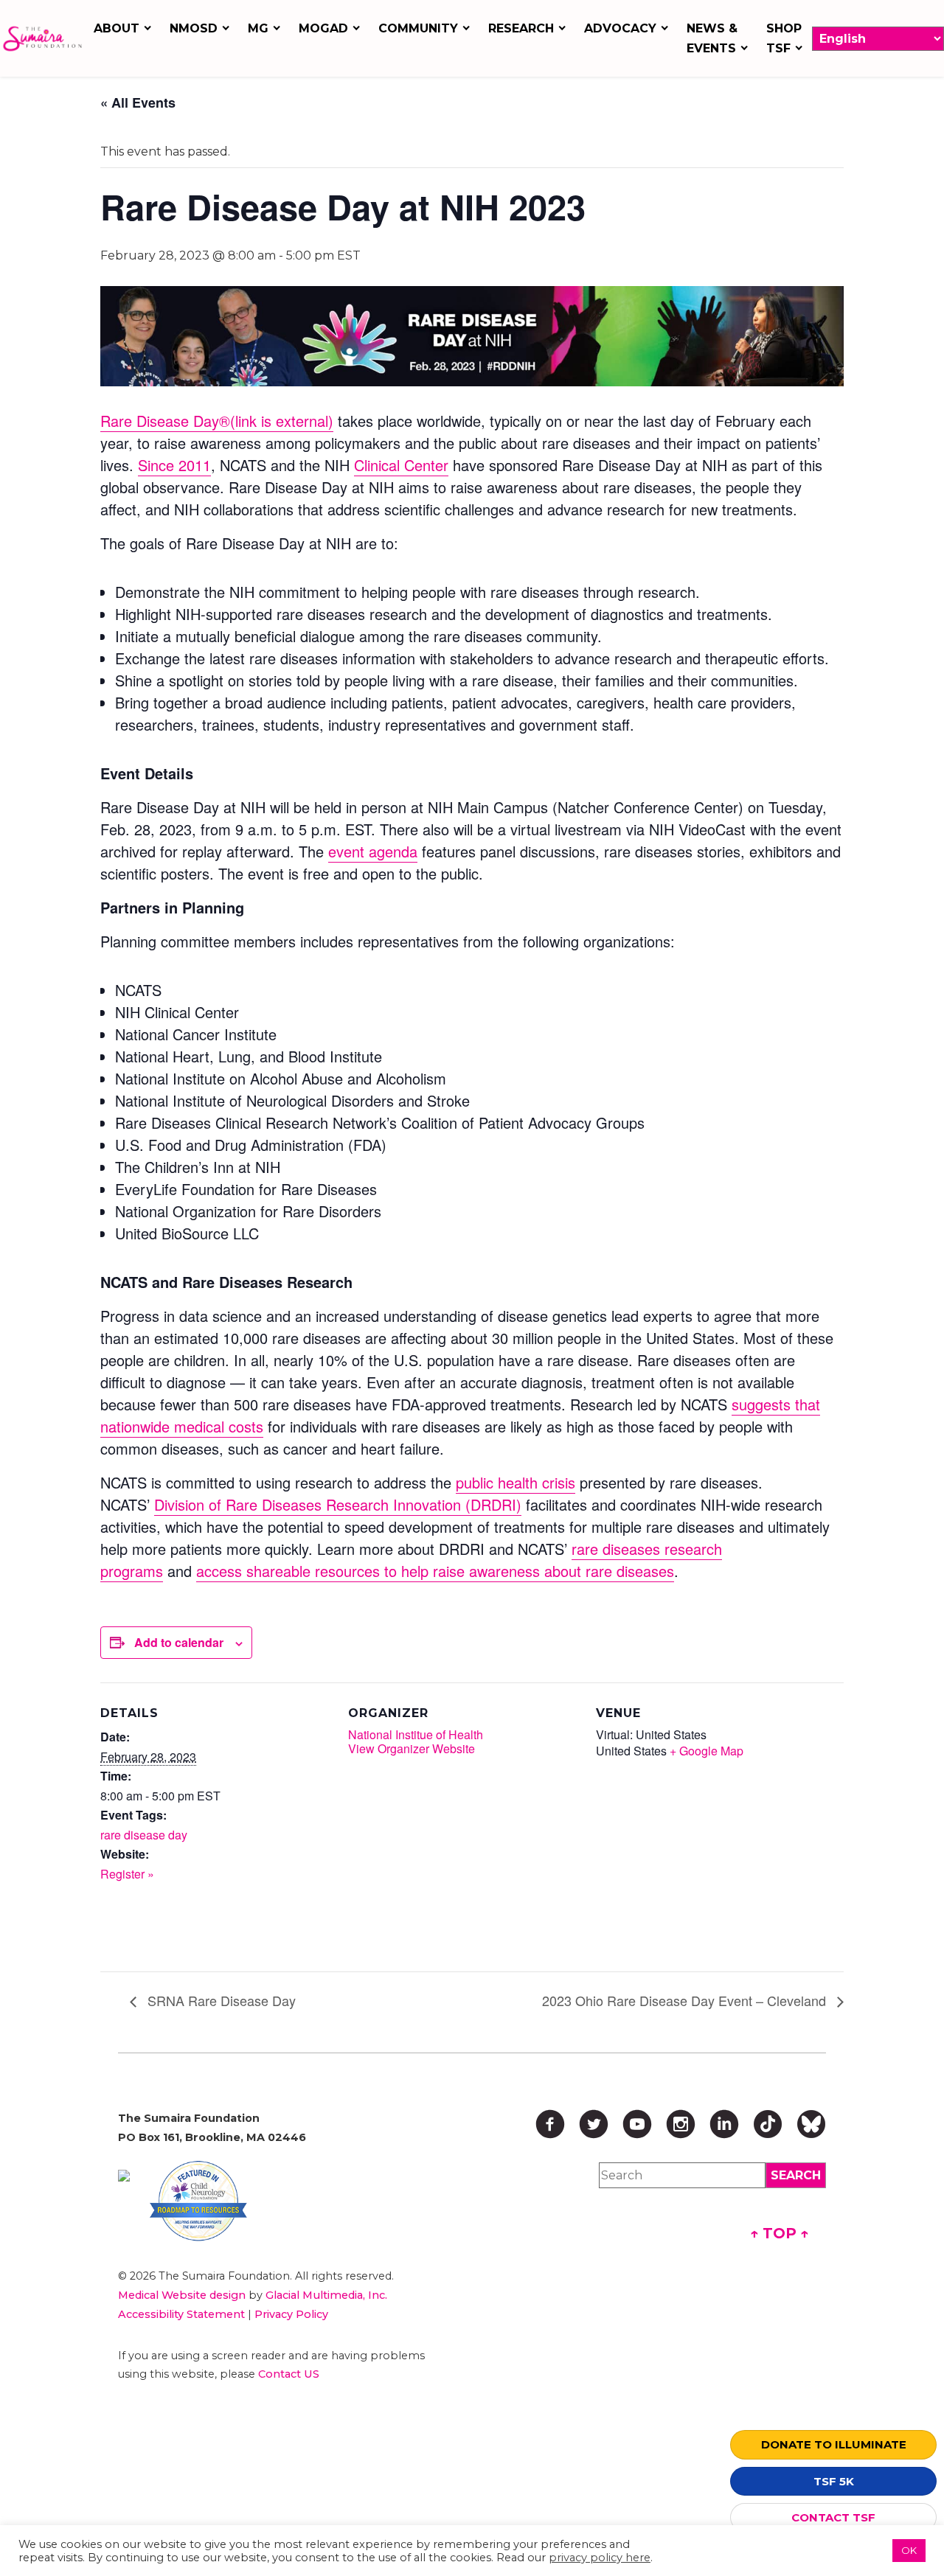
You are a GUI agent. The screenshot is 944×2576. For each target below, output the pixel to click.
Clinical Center (401, 465)
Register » (127, 1874)
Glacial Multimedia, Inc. (326, 2295)
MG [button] (258, 28)
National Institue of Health (416, 1734)
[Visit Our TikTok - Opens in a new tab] (768, 2124)
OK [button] (909, 2550)
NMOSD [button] (194, 28)
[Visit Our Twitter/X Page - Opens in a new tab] (594, 2124)
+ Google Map (707, 1751)
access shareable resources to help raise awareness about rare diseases (435, 1571)
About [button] (117, 28)
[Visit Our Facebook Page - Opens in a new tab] (550, 2124)
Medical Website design (182, 2295)
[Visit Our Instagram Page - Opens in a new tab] (681, 2124)
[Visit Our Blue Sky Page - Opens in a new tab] (811, 2124)
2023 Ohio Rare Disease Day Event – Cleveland (686, 2000)
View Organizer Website (412, 1748)
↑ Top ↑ (780, 2233)
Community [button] (418, 28)
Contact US (289, 2374)
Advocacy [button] (620, 28)
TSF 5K (834, 2481)
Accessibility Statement (181, 2314)
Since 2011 (174, 465)
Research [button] (521, 28)
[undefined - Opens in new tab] (124, 2176)
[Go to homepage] (42, 39)
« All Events (138, 102)
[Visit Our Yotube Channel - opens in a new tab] (637, 2124)
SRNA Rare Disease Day (220, 2000)
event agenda (373, 851)
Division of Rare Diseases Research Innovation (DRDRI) (338, 1504)
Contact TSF (833, 2517)
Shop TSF (784, 38)
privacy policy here (600, 2558)
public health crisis (516, 1482)
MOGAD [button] (323, 28)
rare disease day (144, 1835)
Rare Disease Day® (217, 421)
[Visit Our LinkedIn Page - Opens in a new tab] (724, 2124)
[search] (796, 2175)
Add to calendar (179, 1642)
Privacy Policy (291, 2314)
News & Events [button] (712, 38)
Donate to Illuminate (834, 2444)
